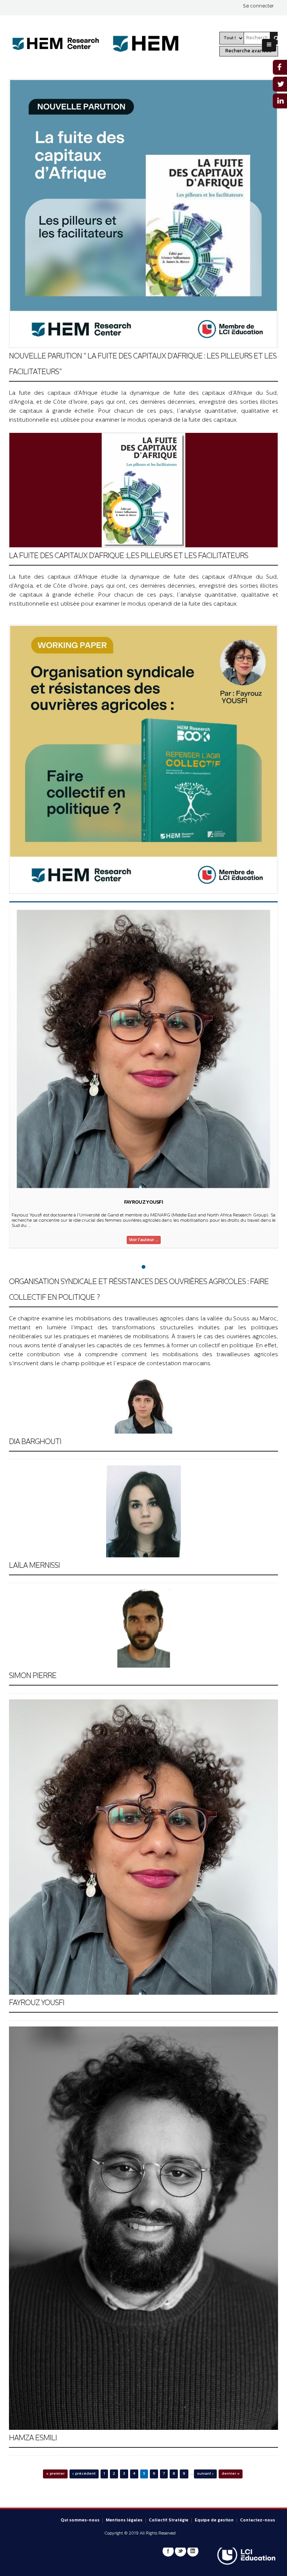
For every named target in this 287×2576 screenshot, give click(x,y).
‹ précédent (84, 2474)
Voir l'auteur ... (144, 1240)
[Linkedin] (193, 2551)
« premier (55, 2474)
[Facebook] (168, 2551)
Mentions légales (124, 2520)
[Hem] (155, 44)
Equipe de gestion (214, 2520)
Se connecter (258, 6)
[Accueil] (61, 44)
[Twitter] (180, 2551)
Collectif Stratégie (169, 2520)
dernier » (231, 2474)
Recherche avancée (249, 51)
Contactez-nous (257, 2520)
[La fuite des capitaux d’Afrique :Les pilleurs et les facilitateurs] (143, 490)
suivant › (205, 2474)
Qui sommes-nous (80, 2520)
